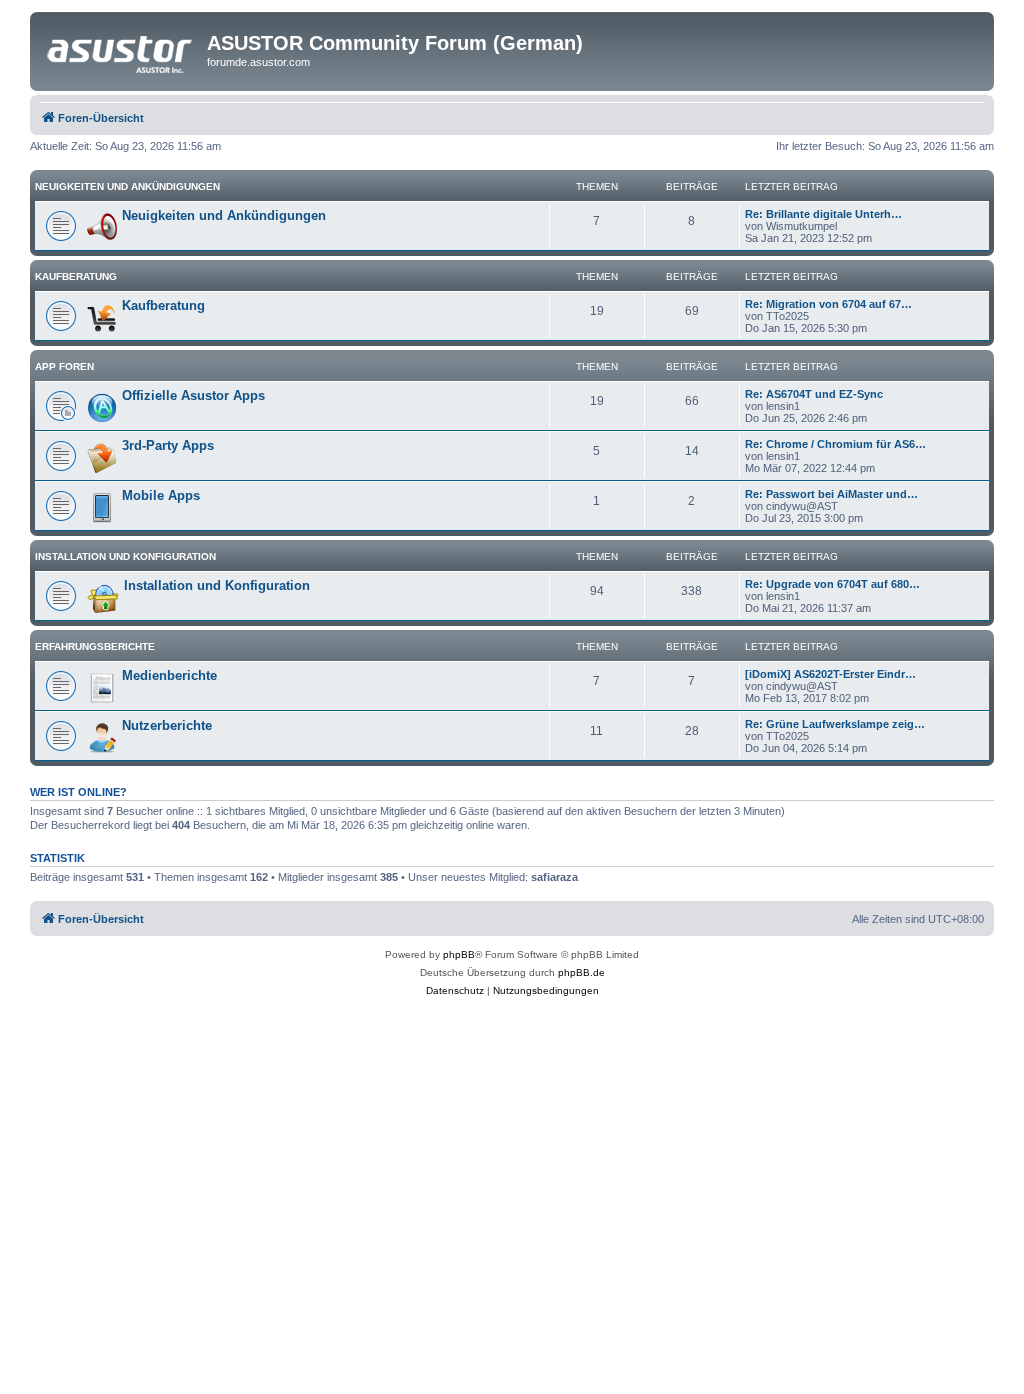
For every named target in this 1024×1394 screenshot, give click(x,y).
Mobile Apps (161, 495)
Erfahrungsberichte (95, 646)
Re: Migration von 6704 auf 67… (828, 304)
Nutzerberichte (167, 725)
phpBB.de (581, 972)
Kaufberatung (76, 276)
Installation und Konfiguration (125, 556)
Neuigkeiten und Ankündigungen (127, 186)
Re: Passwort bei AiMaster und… (831, 494)
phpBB (459, 954)
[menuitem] (455, 991)
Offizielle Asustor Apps (193, 395)
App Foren (64, 366)
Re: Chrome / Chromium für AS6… (835, 444)
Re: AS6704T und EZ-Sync (814, 394)
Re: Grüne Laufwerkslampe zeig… (835, 724)
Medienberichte (169, 675)
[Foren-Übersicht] (121, 49)
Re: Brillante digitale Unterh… (823, 214)
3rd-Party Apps (168, 445)
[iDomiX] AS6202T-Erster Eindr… (830, 674)
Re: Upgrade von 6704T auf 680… (832, 584)
